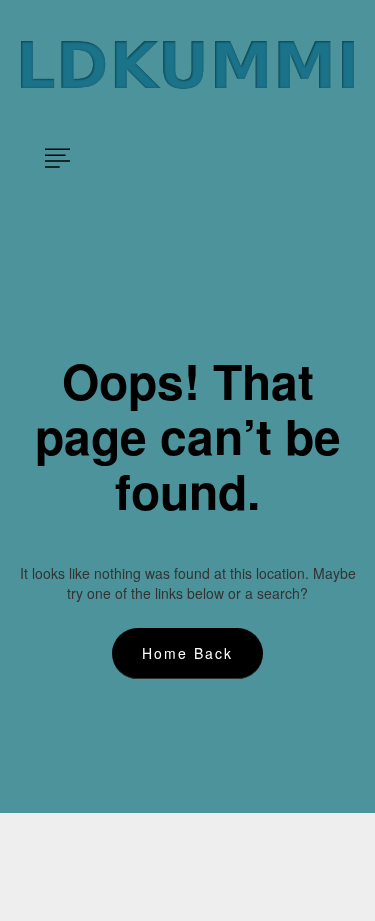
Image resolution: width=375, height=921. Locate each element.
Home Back (187, 653)
